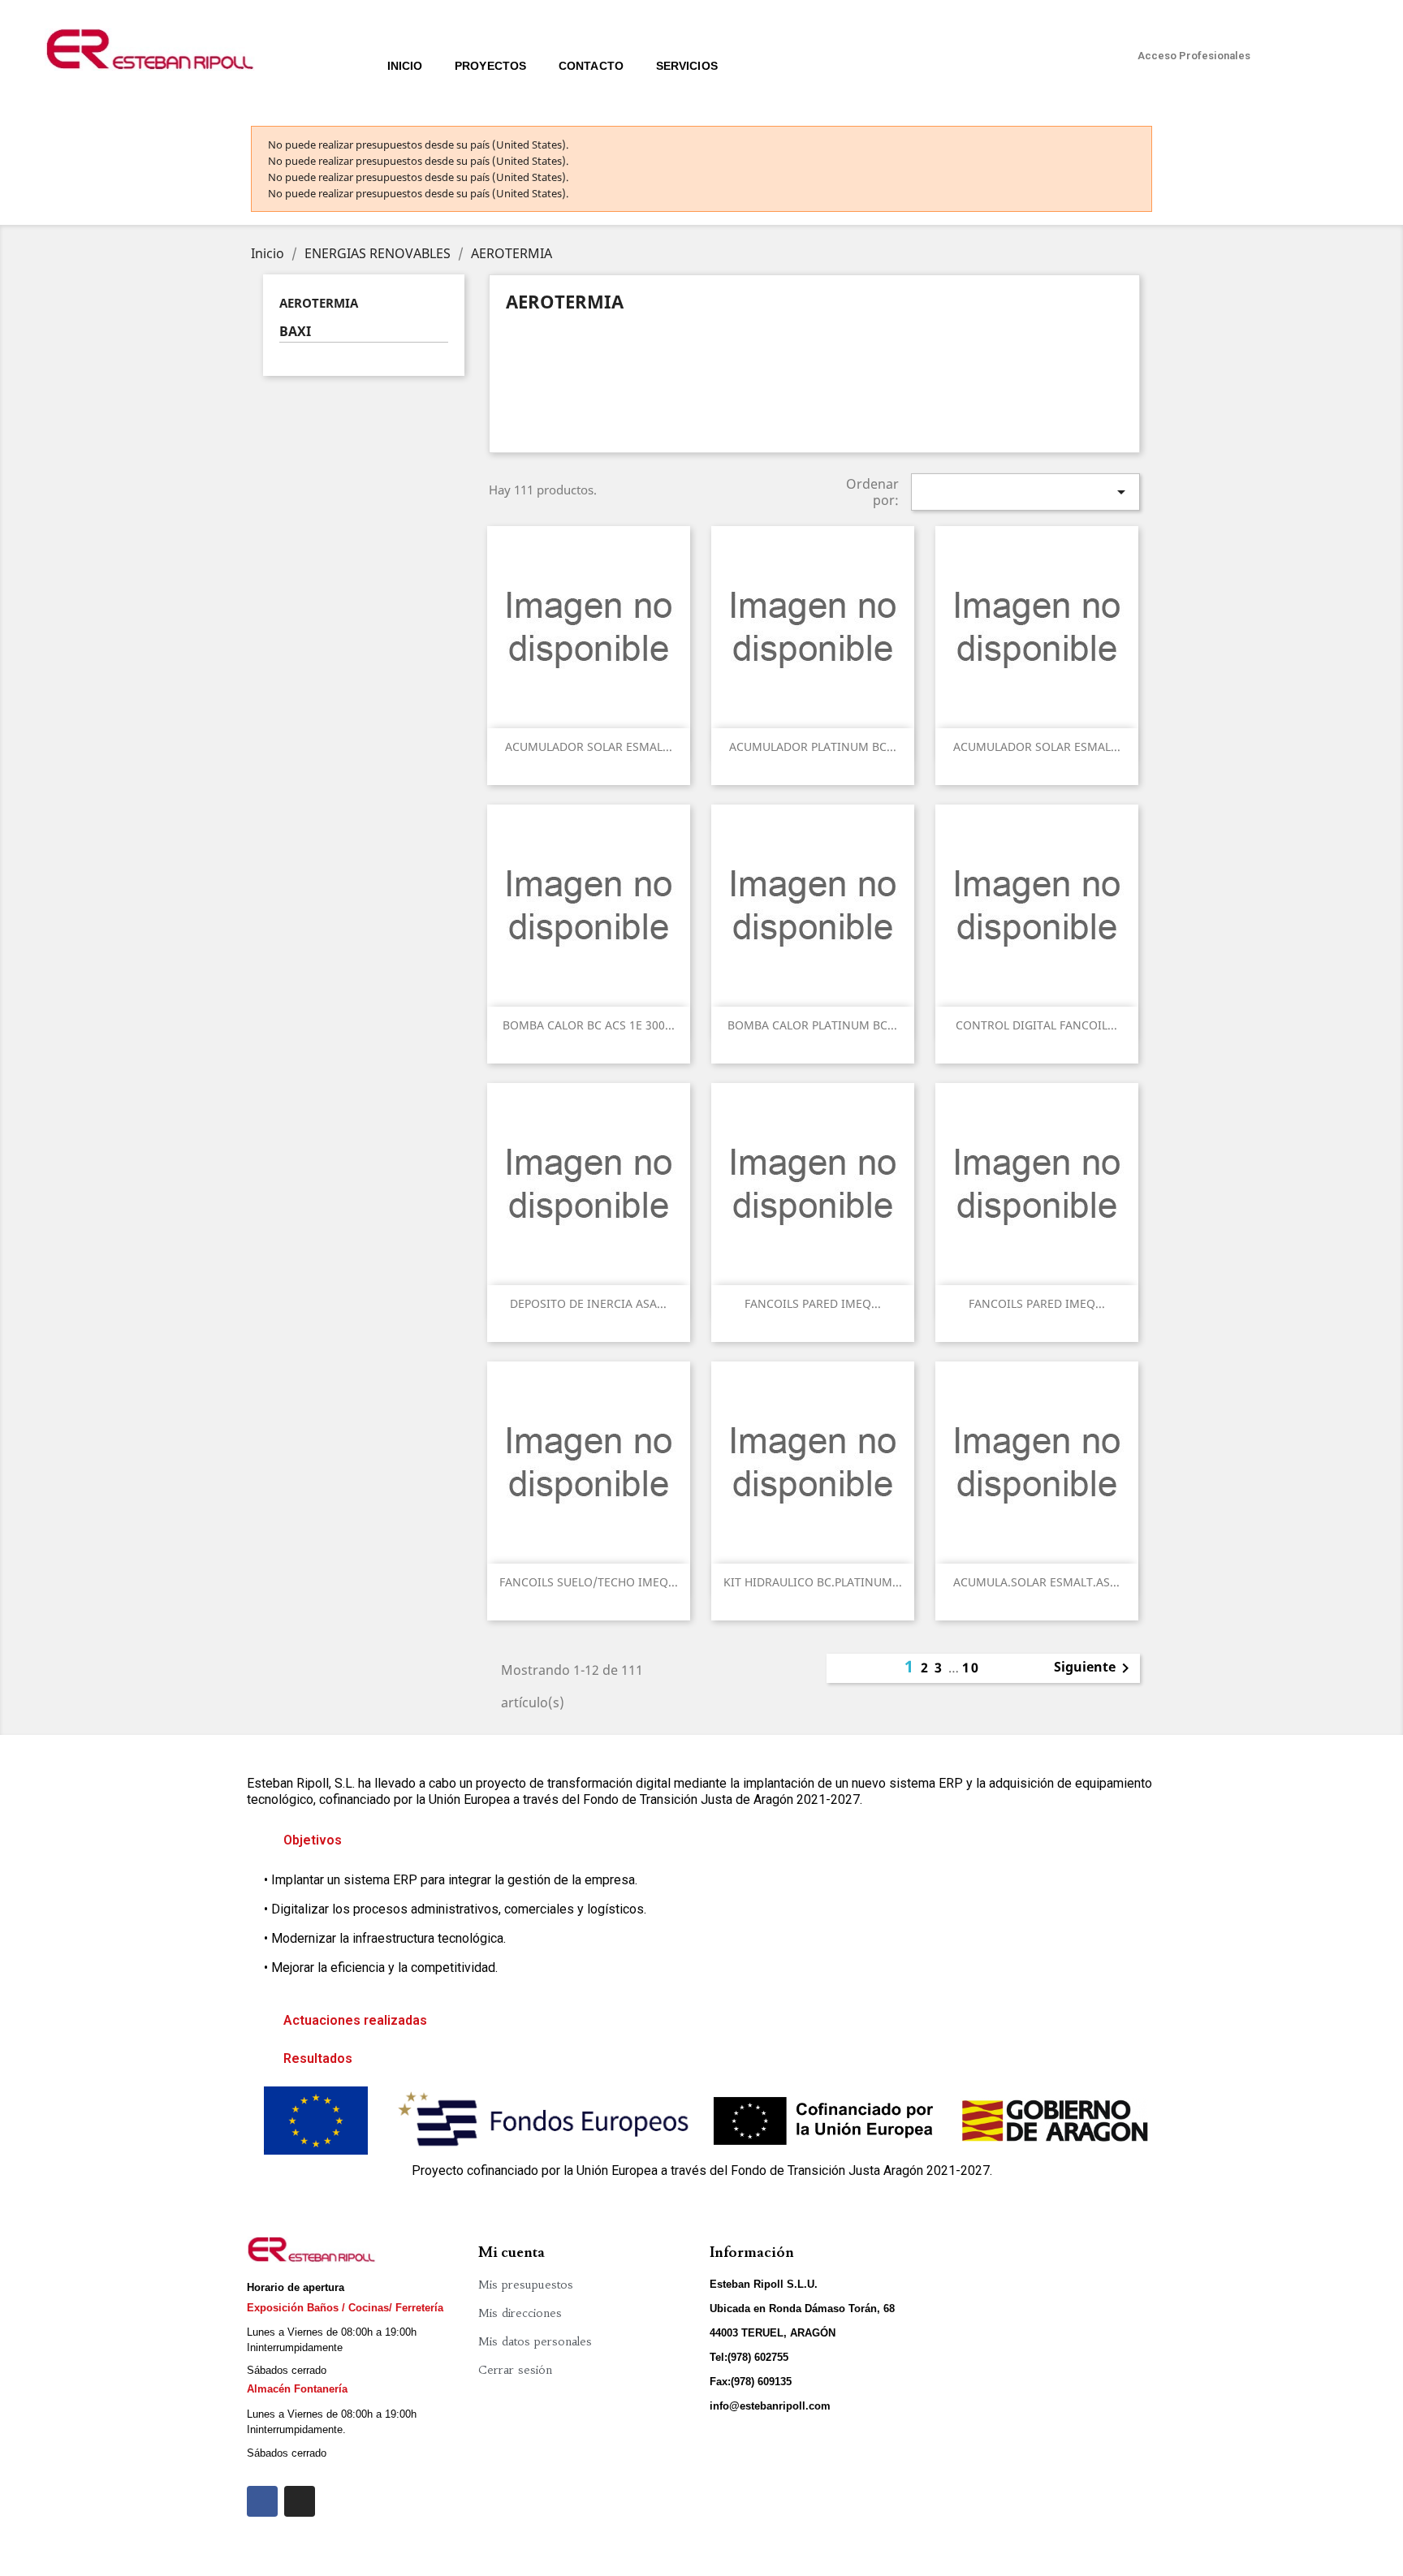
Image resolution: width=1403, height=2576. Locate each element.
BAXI (295, 332)
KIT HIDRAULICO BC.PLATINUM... (813, 1582)
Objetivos (313, 1840)
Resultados (318, 2058)
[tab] (701, 1840)
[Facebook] (262, 2501)
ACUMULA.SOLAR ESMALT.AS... (1036, 1582)
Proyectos (490, 66)
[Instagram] (300, 2501)
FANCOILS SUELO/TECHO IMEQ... (589, 1582)
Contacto (591, 66)
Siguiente (1094, 1668)
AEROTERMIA (319, 303)
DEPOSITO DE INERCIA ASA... (588, 1303)
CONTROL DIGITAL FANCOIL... (1036, 1025)
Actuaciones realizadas (355, 2020)
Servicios (687, 66)
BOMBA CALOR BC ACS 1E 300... (589, 1025)
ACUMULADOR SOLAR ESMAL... (589, 746)
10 (971, 1668)
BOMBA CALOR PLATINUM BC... (812, 1025)
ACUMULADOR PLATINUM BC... (813, 746)
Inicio (405, 66)
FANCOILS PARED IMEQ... (813, 1303)
